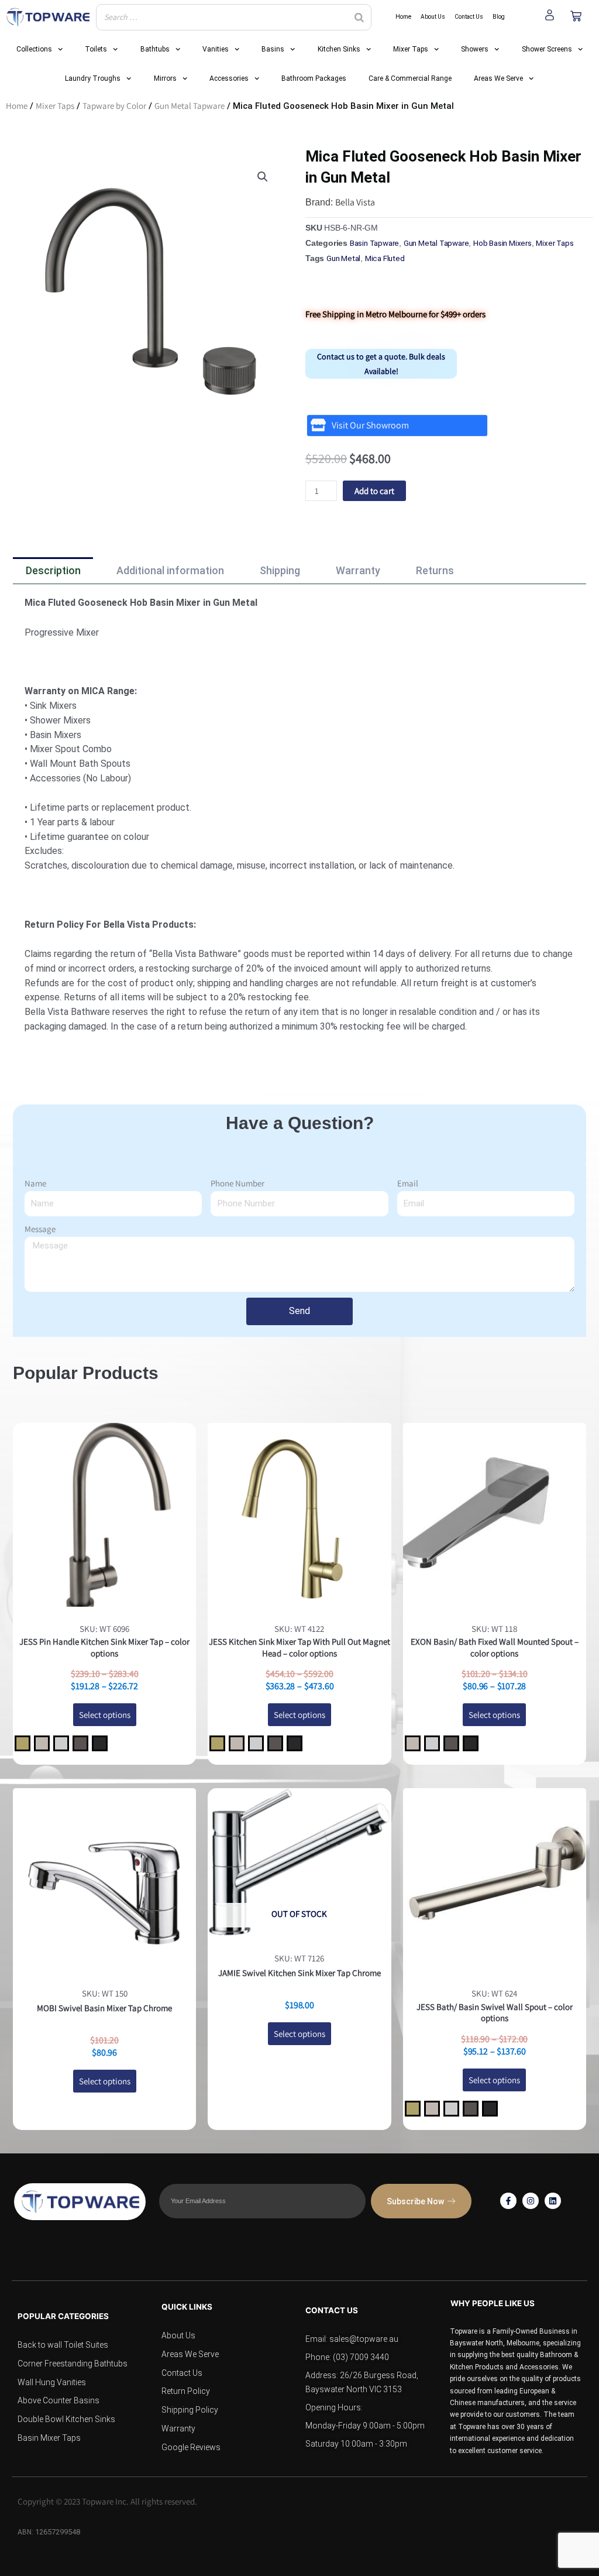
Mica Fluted (385, 258)
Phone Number (237, 1183)
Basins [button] (273, 49)
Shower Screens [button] (547, 49)
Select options (105, 1715)
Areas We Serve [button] (498, 78)
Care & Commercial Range (410, 78)
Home (17, 106)
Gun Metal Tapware (190, 106)
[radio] (23, 1743)
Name (35, 1183)
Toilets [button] (96, 49)
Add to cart (374, 491)
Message (40, 1229)
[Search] (359, 17)
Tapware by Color (114, 106)
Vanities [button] (216, 49)
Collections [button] (34, 49)
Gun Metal (343, 258)
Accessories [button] (229, 78)
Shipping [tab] (280, 570)
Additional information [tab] (170, 570)
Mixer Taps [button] (411, 49)
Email (408, 1183)
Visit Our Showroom (370, 425)
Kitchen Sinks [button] (339, 49)
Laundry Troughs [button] (93, 78)
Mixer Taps (55, 106)
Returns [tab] (435, 570)
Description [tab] (53, 570)
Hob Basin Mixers (502, 243)
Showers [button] (475, 49)
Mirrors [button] (165, 78)
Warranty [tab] (358, 570)
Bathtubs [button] (155, 49)
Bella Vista (355, 202)
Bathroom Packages (314, 78)
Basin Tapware (374, 243)
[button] (263, 177)
